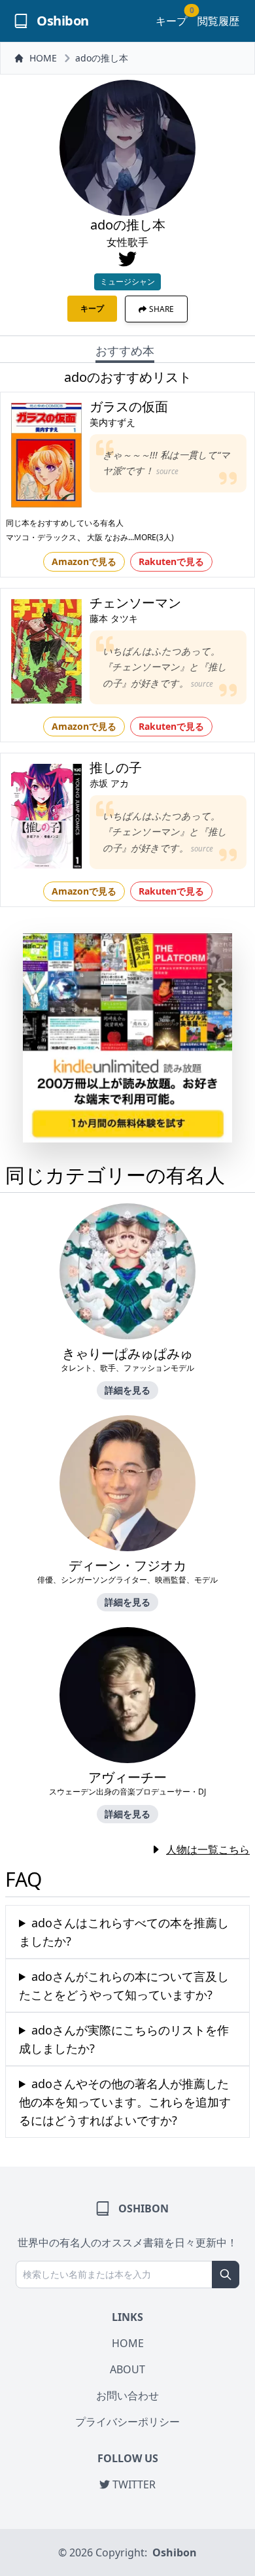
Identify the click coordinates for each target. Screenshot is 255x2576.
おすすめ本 (125, 351)
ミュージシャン (127, 282)
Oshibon (175, 2552)
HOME (43, 58)
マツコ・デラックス (41, 537)
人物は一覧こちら (208, 1849)
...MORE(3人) (151, 537)
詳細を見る (127, 1390)
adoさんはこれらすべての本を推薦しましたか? (124, 1932)
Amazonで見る (84, 561)
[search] (226, 2275)
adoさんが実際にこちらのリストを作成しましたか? (124, 2039)
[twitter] (127, 259)
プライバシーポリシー (127, 2422)
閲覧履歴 (218, 21)
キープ (171, 21)
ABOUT (127, 2369)
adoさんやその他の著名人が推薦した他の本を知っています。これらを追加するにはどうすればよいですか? (125, 2102)
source (167, 471)
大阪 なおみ (108, 537)
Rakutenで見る (171, 561)
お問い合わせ (127, 2396)
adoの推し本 (102, 58)
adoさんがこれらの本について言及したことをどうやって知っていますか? (124, 1985)
